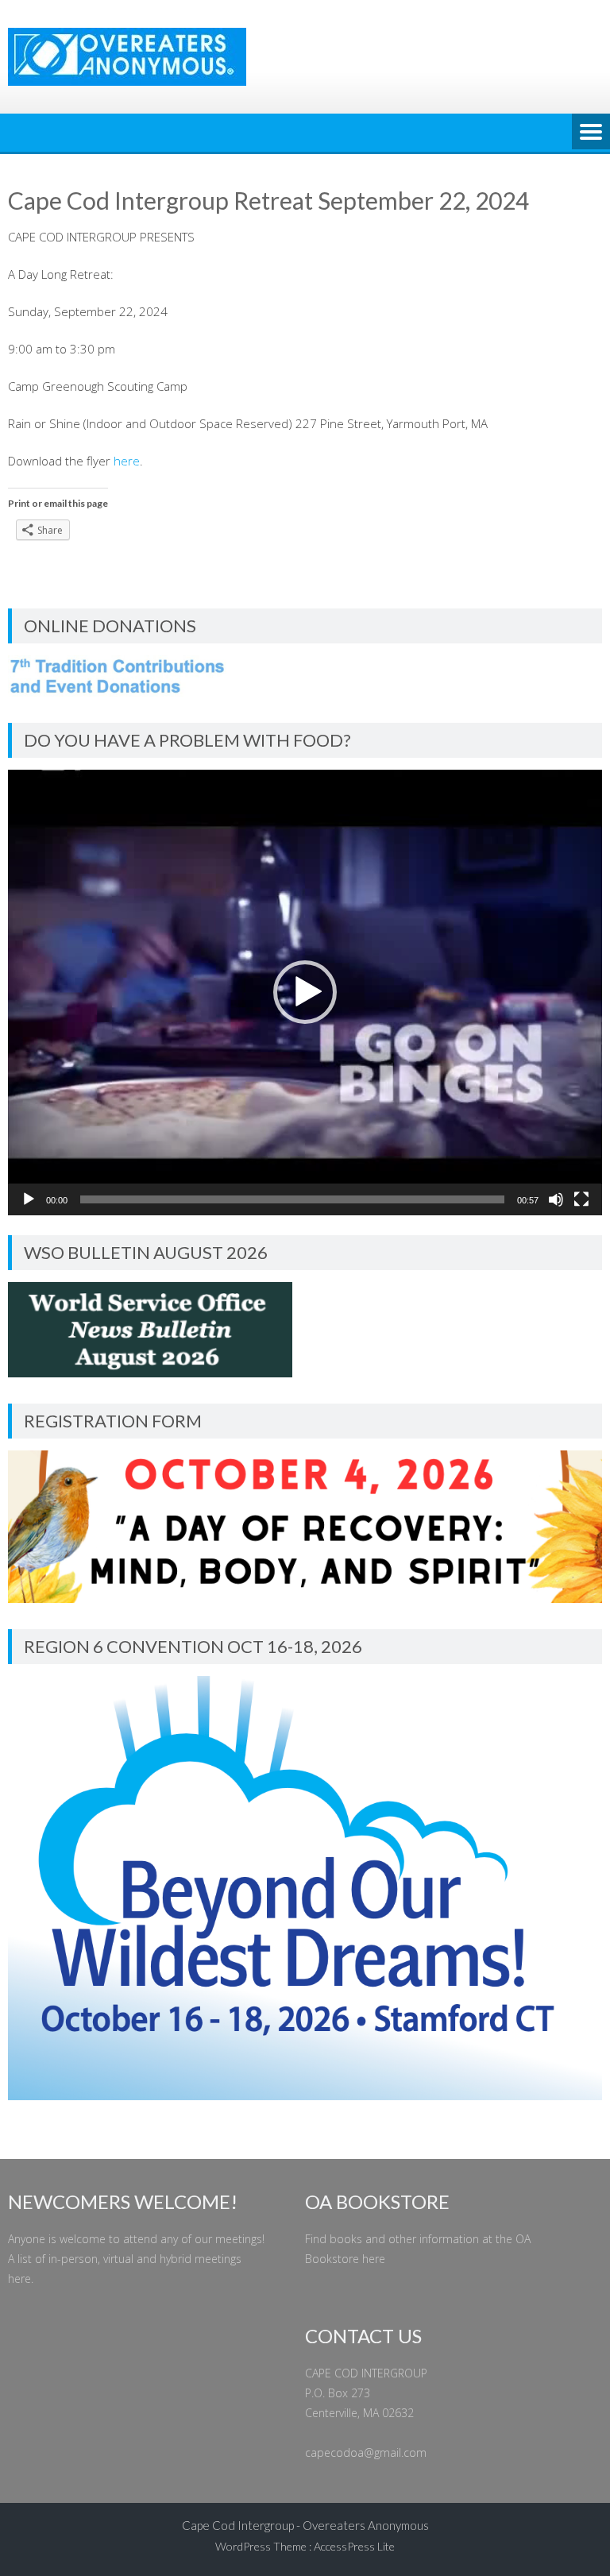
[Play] (29, 1199)
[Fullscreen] (581, 1199)
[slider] (292, 1199)
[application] (305, 993)
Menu (591, 133)
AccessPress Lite (354, 2546)
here (127, 461)
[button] (305, 992)
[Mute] (556, 1199)
